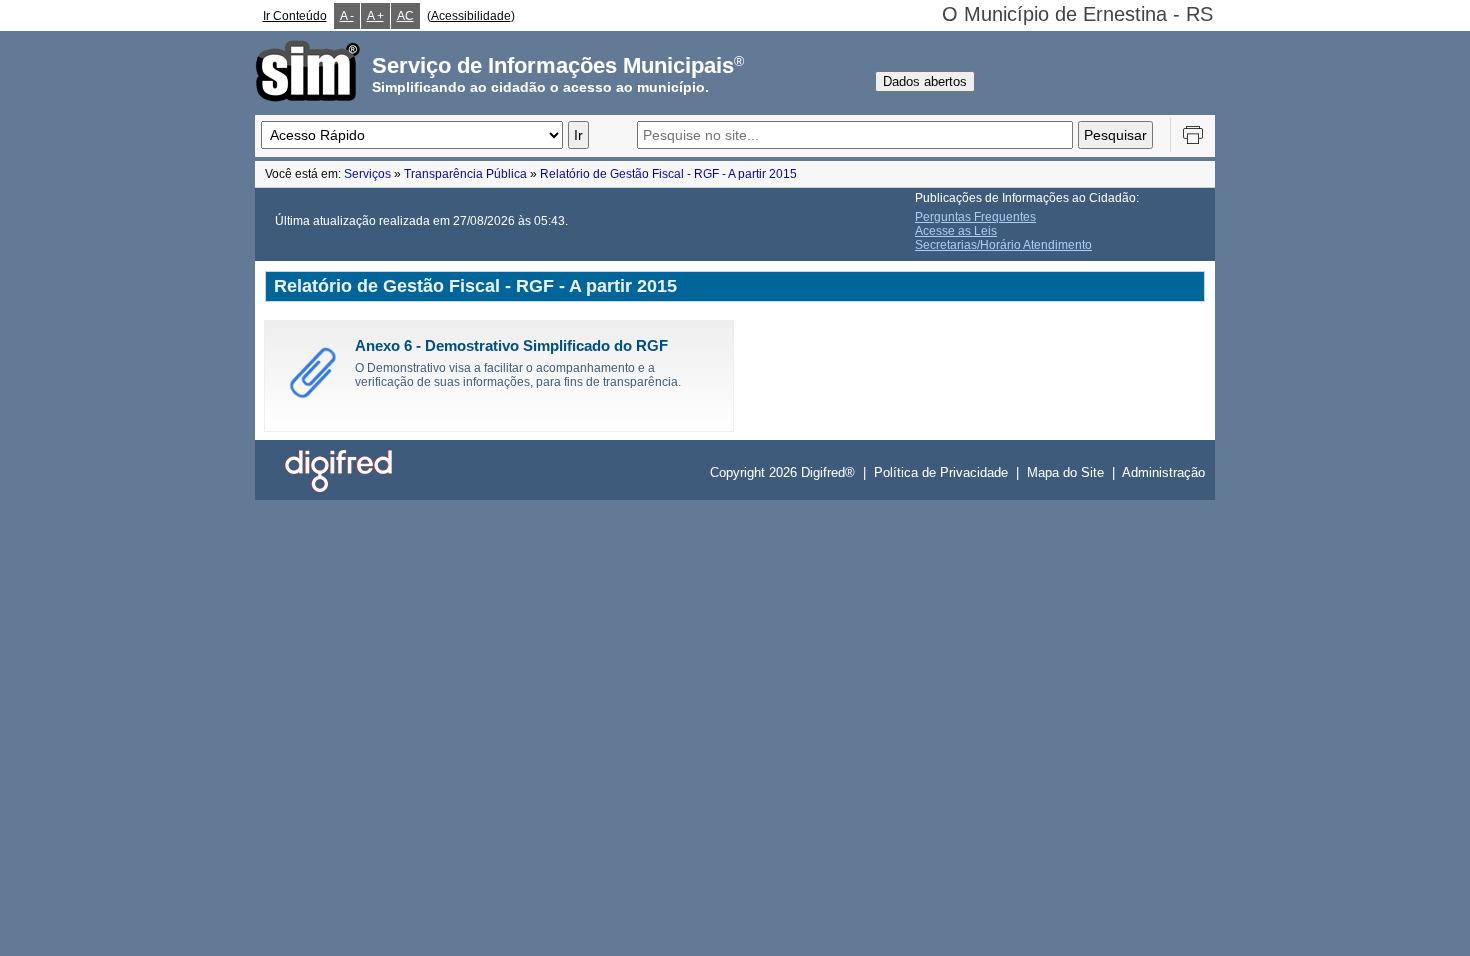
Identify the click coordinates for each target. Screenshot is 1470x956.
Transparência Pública (465, 174)
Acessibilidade (471, 16)
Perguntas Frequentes (975, 217)
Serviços (367, 174)
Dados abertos (925, 81)
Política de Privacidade (941, 472)
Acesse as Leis (956, 231)
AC (405, 16)
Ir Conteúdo (295, 16)
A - (347, 16)
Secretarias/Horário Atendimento (1003, 245)
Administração (1163, 472)
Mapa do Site (1065, 472)
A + (375, 16)
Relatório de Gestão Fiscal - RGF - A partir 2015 (668, 174)
